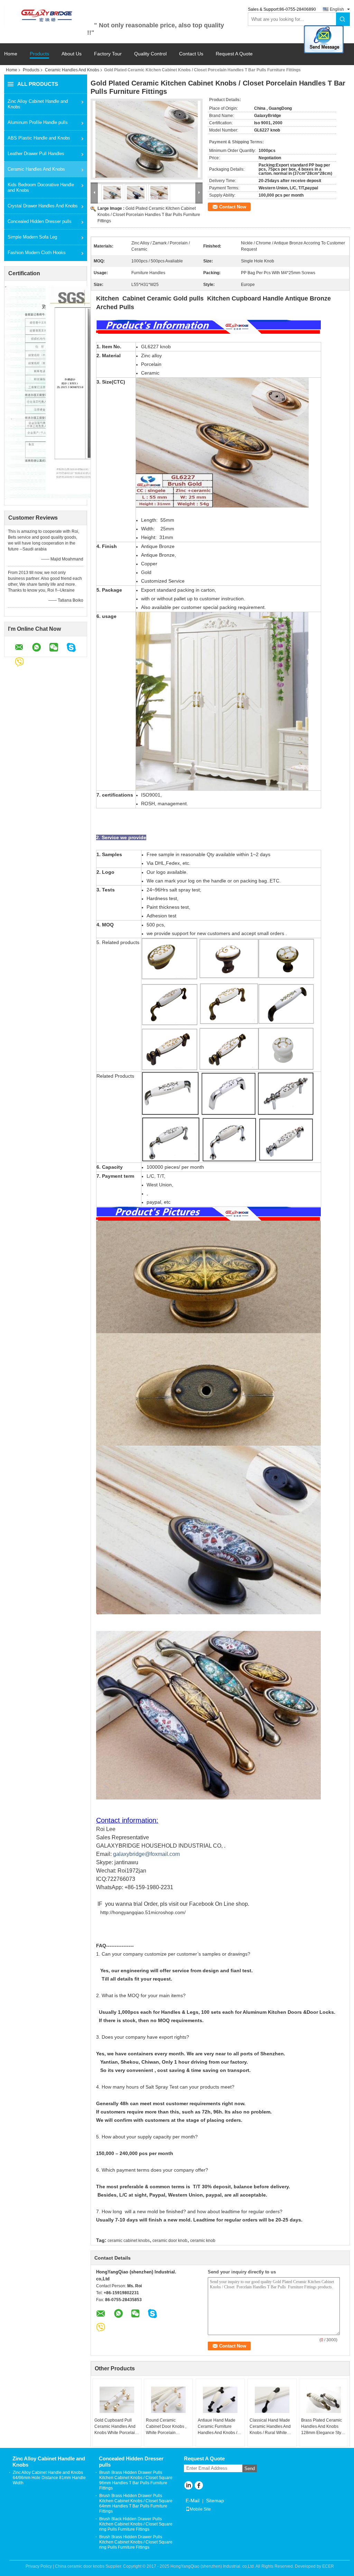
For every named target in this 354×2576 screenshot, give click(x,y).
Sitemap (215, 2501)
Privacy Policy (39, 2566)
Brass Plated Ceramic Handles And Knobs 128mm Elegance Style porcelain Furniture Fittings (323, 2427)
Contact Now (233, 207)
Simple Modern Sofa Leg (32, 237)
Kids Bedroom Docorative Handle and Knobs (41, 187)
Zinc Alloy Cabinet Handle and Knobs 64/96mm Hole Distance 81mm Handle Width (49, 2478)
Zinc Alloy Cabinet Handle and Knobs (38, 104)
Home (11, 54)
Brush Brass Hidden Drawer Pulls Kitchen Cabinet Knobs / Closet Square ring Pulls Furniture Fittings (136, 2542)
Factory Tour (108, 54)
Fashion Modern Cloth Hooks (37, 253)
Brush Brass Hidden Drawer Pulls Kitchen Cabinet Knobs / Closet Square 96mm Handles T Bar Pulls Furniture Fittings (136, 2480)
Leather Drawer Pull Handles (36, 154)
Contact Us (191, 54)
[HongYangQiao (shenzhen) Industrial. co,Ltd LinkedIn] (188, 2486)
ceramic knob (203, 2241)
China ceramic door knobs (80, 2566)
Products (39, 54)
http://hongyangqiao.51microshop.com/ (143, 1912)
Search (343, 19)
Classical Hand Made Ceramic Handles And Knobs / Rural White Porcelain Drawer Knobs (270, 2427)
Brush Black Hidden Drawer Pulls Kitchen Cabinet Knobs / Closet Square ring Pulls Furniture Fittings (136, 2524)
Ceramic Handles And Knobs (72, 70)
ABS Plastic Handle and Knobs (39, 138)
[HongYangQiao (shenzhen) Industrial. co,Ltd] (46, 15)
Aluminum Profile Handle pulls (38, 122)
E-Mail (193, 2501)
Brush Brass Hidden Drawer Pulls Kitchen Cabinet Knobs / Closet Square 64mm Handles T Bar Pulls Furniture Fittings (136, 2503)
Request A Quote (234, 54)
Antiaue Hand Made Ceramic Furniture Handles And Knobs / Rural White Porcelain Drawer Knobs (218, 2427)
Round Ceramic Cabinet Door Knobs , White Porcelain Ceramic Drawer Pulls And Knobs (166, 2427)
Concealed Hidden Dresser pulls (40, 221)
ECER (328, 2566)
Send (250, 2469)
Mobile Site (200, 2509)
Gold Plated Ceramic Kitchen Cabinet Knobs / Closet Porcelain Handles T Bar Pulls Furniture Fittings (149, 215)
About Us (72, 54)
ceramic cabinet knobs (129, 2241)
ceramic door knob (170, 2241)
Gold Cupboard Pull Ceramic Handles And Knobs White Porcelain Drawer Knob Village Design (116, 2427)
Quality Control (150, 54)
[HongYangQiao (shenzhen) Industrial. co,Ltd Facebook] (199, 2486)
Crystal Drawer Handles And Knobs (43, 206)
